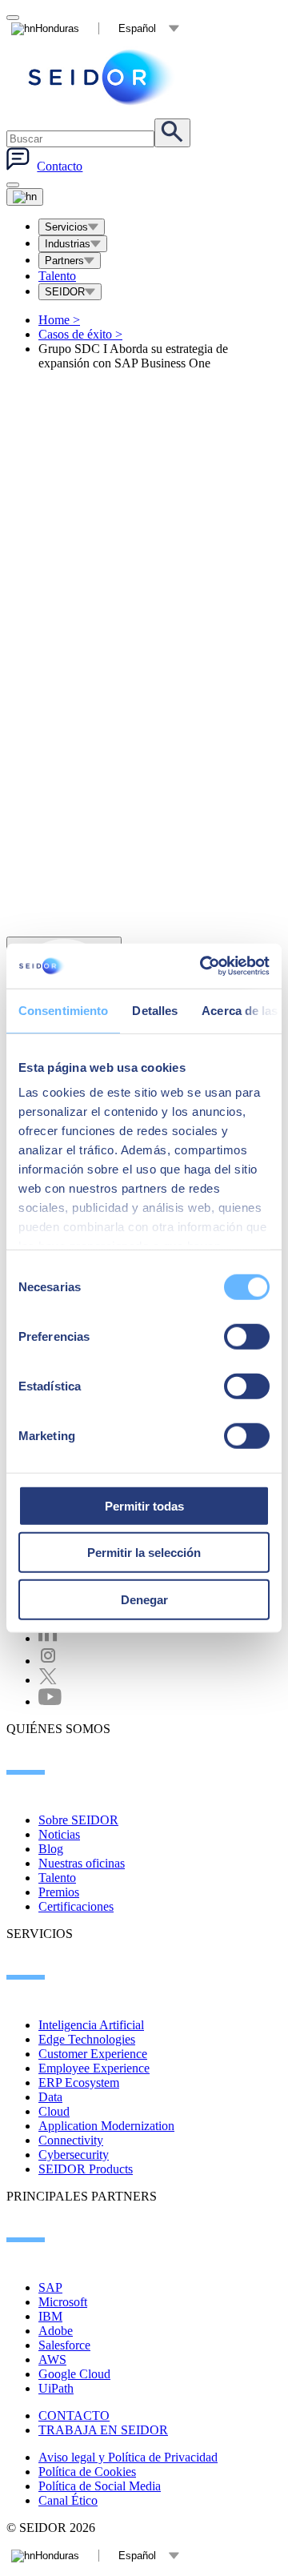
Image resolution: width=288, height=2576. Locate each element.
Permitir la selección (144, 1553)
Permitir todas (144, 1505)
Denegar (144, 1599)
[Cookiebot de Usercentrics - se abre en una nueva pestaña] (203, 966)
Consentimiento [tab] (63, 1010)
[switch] (247, 1336)
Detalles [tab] (155, 1010)
